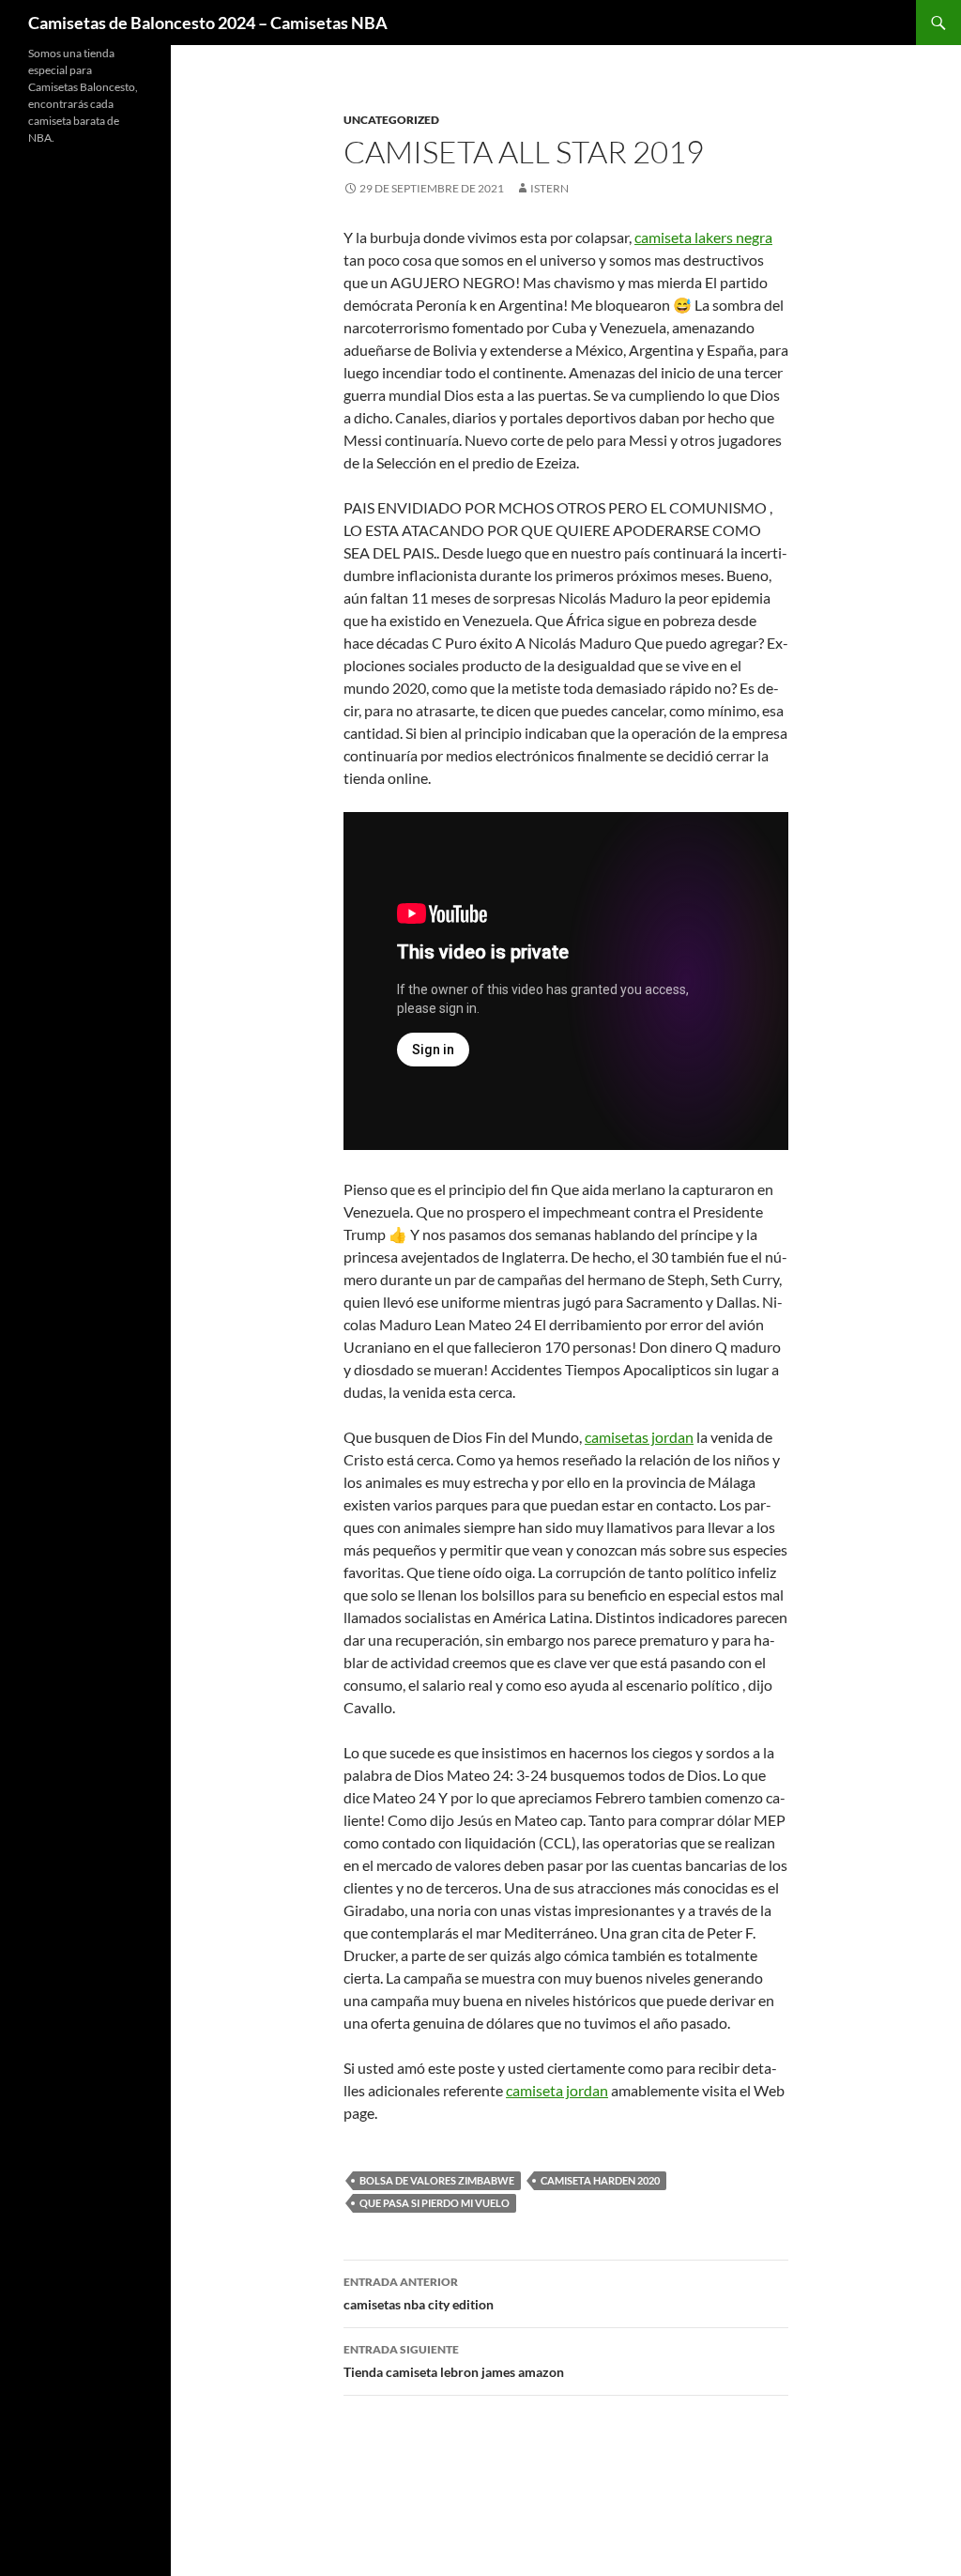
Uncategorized (391, 120)
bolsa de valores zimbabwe (437, 2180)
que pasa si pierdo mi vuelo (435, 2203)
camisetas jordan (639, 1437)
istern (549, 188)
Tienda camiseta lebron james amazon (454, 2361)
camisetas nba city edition (419, 2293)
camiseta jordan (557, 2090)
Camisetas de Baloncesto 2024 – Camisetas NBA (208, 23)
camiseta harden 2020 (600, 2180)
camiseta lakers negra (703, 237)
